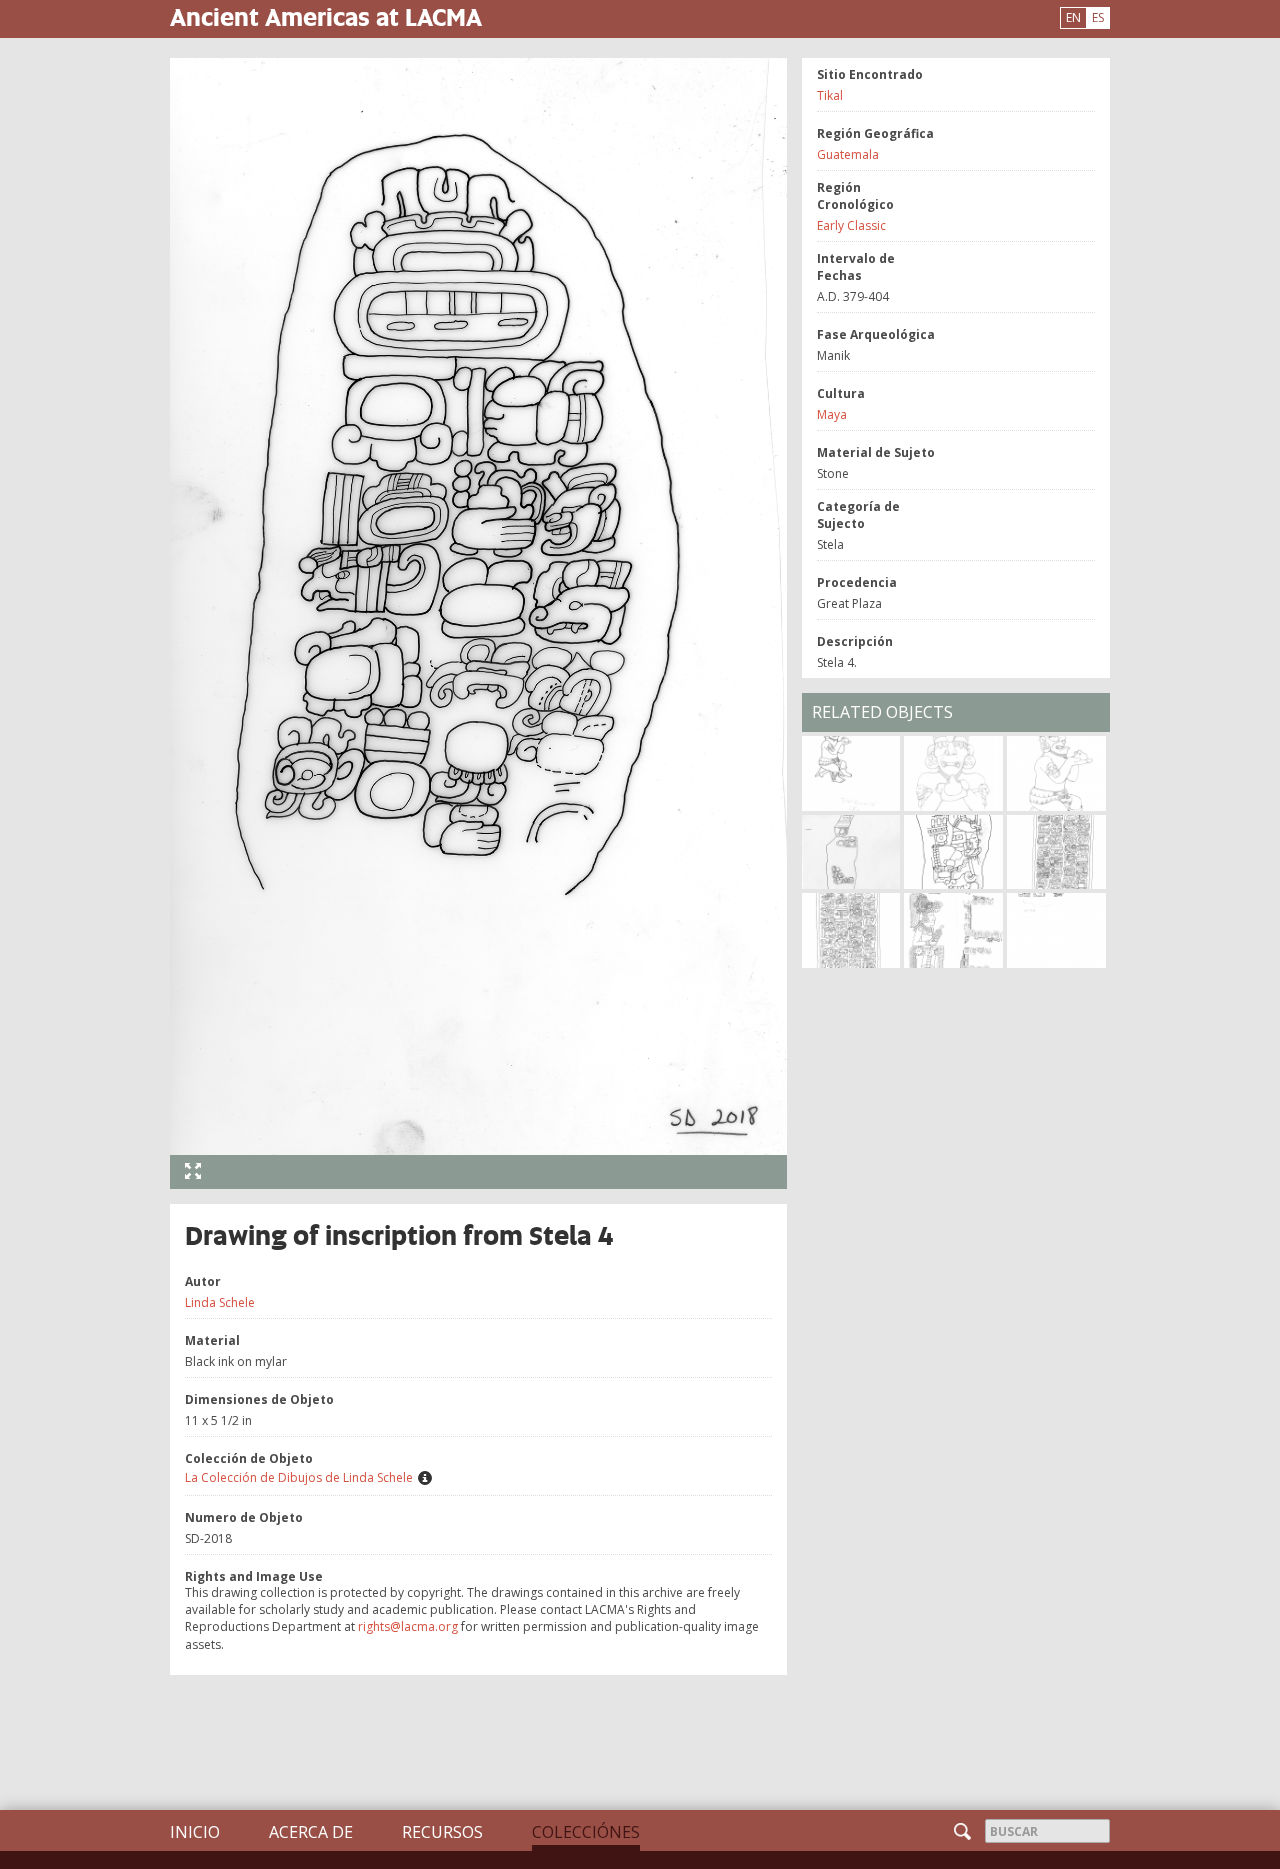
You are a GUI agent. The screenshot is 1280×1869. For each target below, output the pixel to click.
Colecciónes (586, 1832)
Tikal (830, 95)
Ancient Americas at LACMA (326, 16)
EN (1073, 17)
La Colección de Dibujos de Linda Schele (299, 1477)
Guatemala (848, 154)
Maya (832, 414)
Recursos (442, 1832)
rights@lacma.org (408, 1626)
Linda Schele (220, 1302)
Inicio (195, 1832)
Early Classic (851, 225)
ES (1098, 17)
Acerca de (311, 1832)
